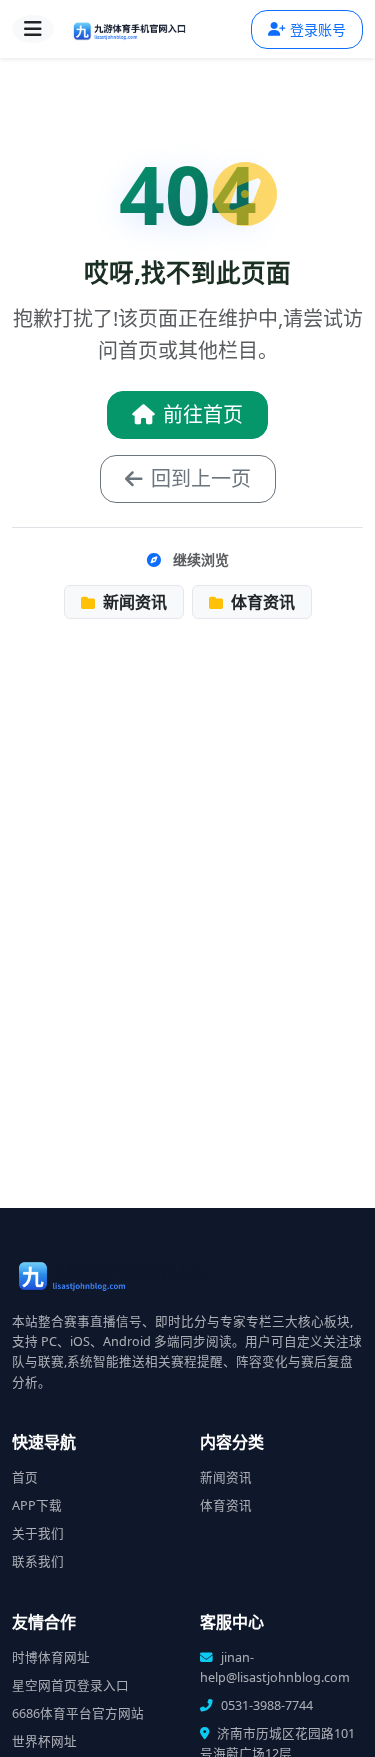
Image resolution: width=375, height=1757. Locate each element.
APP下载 (37, 1505)
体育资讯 (261, 602)
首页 (25, 1477)
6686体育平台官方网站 (78, 1713)
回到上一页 (201, 478)
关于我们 (38, 1533)
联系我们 (38, 1561)
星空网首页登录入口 (70, 1685)
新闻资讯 (133, 602)
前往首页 (203, 414)
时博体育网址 (51, 1657)
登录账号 (318, 29)
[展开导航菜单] (33, 29)
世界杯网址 (44, 1741)
